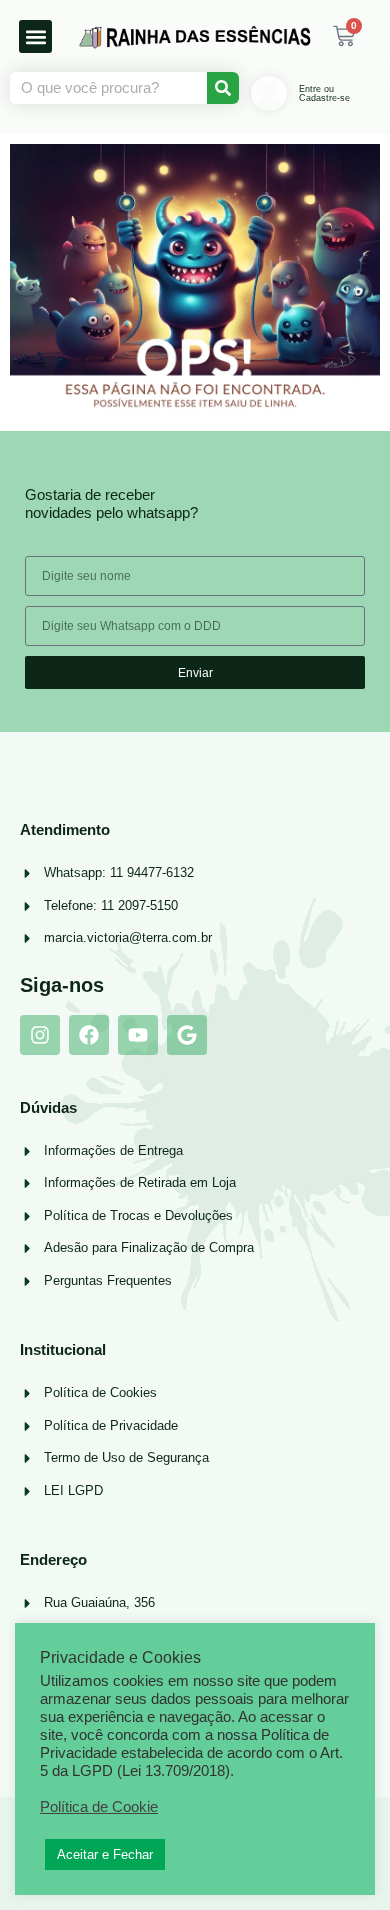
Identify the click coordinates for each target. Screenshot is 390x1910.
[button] (35, 36)
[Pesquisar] (223, 88)
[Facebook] (89, 1035)
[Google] (187, 1035)
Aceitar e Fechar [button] (105, 1854)
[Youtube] (138, 1035)
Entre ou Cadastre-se (324, 93)
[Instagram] (40, 1035)
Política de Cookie (99, 1807)
